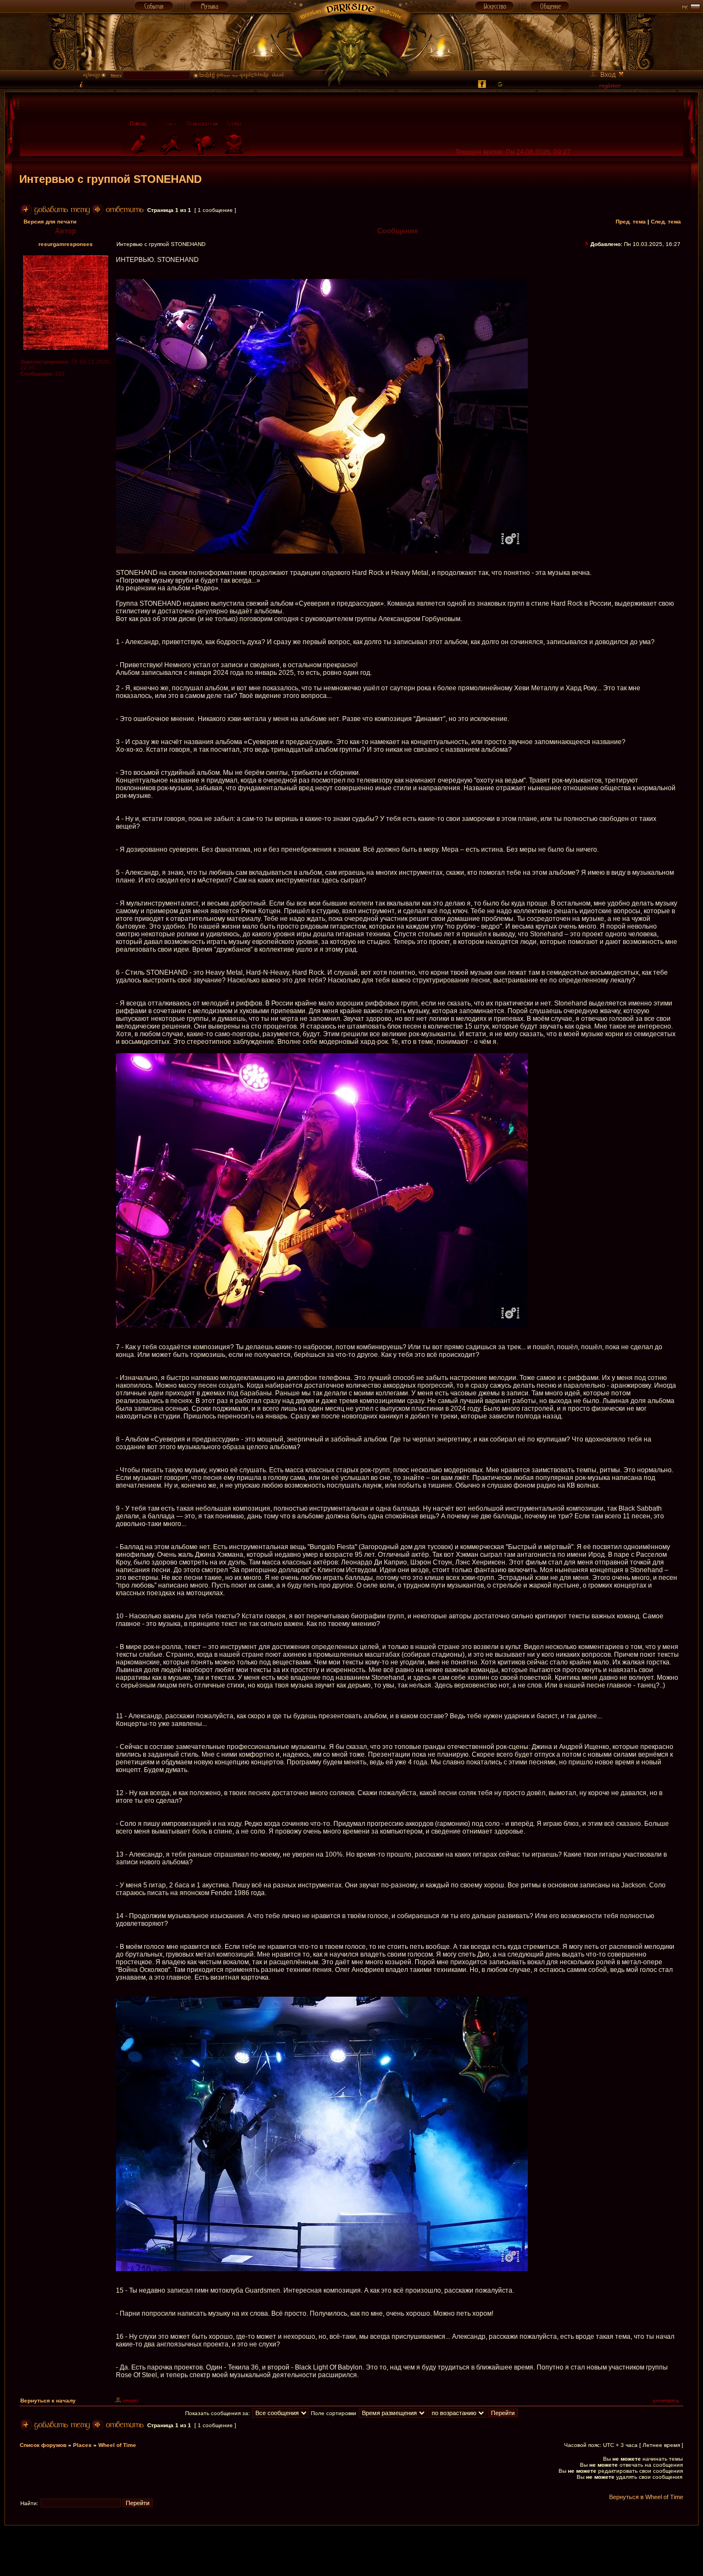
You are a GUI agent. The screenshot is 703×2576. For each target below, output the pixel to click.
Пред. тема (631, 222)
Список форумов (43, 2445)
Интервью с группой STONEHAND (110, 179)
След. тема (666, 222)
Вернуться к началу (48, 2401)
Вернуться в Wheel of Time (646, 2497)
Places (82, 2445)
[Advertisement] (351, 2550)
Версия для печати (50, 222)
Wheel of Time (117, 2445)
